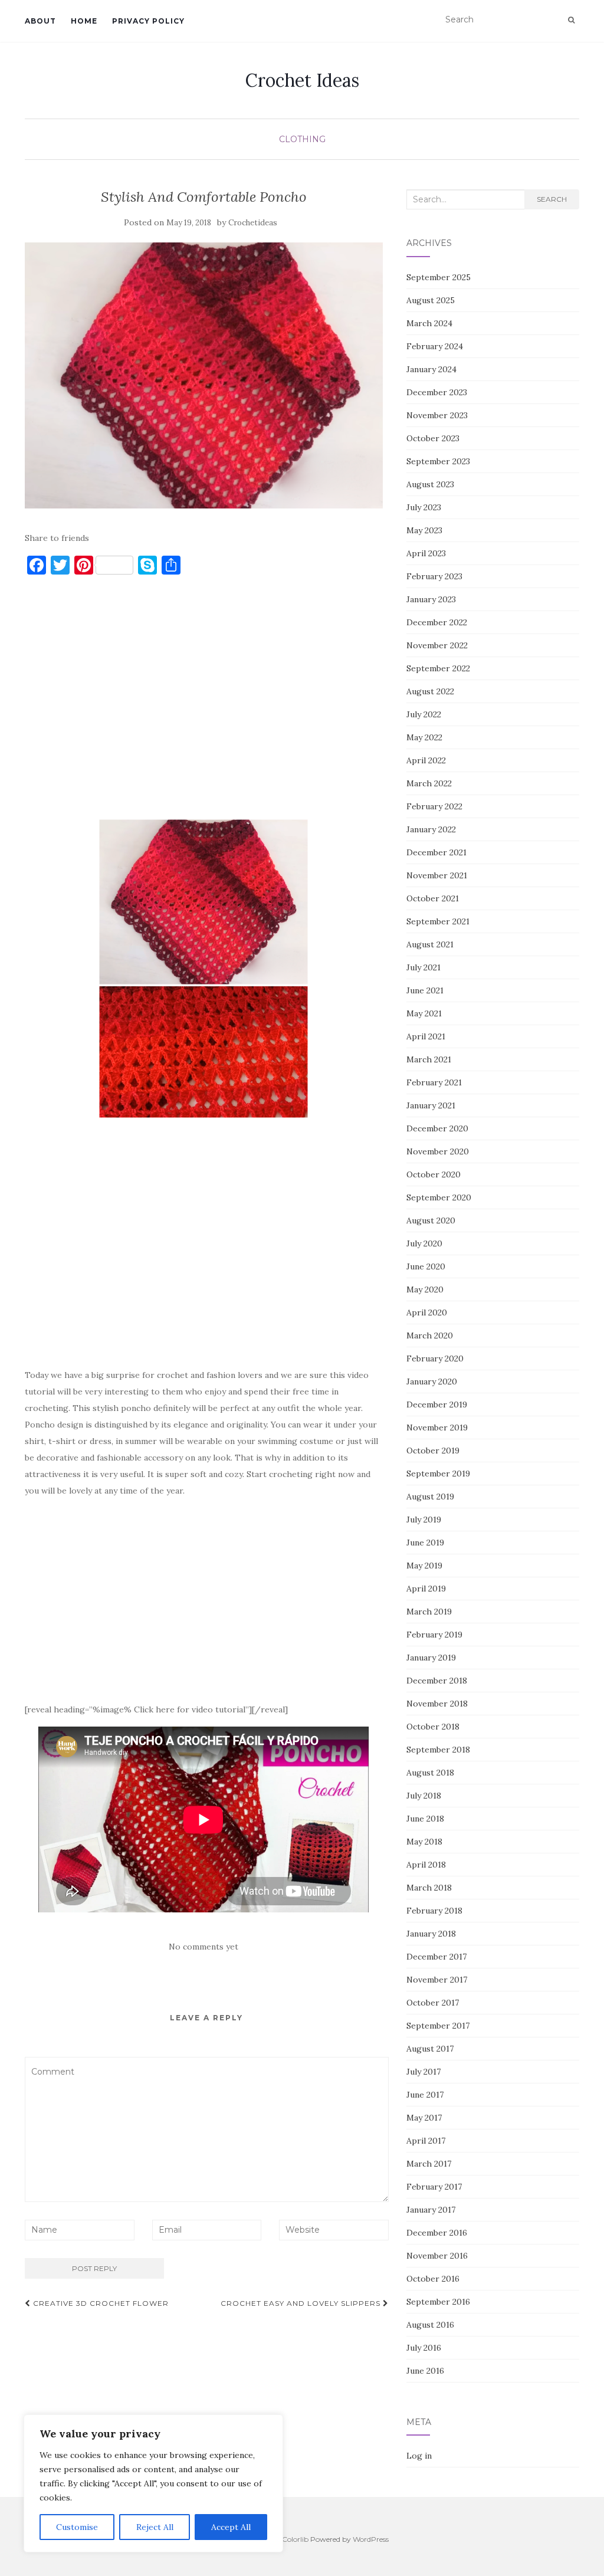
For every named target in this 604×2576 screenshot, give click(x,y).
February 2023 (434, 576)
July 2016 (424, 2348)
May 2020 (425, 1289)
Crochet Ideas (302, 80)
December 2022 (437, 622)
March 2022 (429, 783)
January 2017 (431, 2210)
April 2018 (426, 1865)
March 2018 (429, 1888)
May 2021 (424, 1013)
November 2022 (437, 645)
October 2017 (433, 2003)
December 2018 (437, 1681)
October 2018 (433, 1727)
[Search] (571, 20)
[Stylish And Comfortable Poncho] (204, 375)
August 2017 (430, 2049)
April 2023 (426, 553)
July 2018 (424, 1796)
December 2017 (436, 1957)
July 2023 (424, 507)
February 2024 (435, 346)
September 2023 (438, 461)
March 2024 (429, 323)
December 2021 (436, 852)
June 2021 (425, 990)
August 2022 (430, 691)
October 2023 (433, 438)
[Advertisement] (204, 703)
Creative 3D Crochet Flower (100, 2303)
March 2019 (429, 1612)
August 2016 (430, 2325)
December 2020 (437, 1128)
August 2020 (431, 1220)
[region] (153, 2483)
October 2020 (434, 1174)
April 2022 (426, 760)
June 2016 (425, 2371)
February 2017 (434, 2187)
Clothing (302, 139)
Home (84, 21)
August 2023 (430, 484)
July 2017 (424, 2072)
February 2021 (434, 1082)
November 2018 (437, 1704)
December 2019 (437, 1405)
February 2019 (434, 1635)
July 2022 (424, 714)
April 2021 (426, 1036)
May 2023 (424, 530)
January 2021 (431, 1105)
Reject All (155, 2527)
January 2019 (431, 1658)
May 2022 (424, 737)
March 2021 (429, 1059)
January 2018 (431, 1934)
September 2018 (438, 1750)
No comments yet (203, 1947)
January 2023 (431, 599)
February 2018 (434, 1911)
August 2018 (430, 1773)
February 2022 (434, 806)
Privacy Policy (148, 21)
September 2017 (438, 2026)
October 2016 (433, 2279)
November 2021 (437, 875)
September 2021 (438, 921)
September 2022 (438, 668)
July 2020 (424, 1243)
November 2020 (438, 1151)
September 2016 (438, 2302)
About (40, 21)
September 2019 (438, 1474)
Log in (419, 2456)
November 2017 (437, 1980)
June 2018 (425, 1819)
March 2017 (429, 2164)
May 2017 (424, 2118)
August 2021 (430, 944)
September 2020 (439, 1197)
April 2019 (426, 1589)
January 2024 (431, 369)
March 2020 (430, 1335)
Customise (77, 2527)
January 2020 (432, 1381)
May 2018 (424, 1842)
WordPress (371, 2539)
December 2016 (437, 2233)
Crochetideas (253, 223)
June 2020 (426, 1266)
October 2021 (433, 898)
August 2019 (430, 1497)
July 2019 (424, 1520)
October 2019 (433, 1451)
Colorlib (295, 2539)
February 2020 (435, 1358)
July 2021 (424, 967)
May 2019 (424, 1566)
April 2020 (427, 1312)
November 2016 (437, 2256)
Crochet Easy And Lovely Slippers (302, 2303)
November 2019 (437, 1428)
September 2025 (439, 277)
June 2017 (425, 2095)
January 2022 (431, 829)
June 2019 (425, 1543)
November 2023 (437, 415)
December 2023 (437, 392)
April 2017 (426, 2141)
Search (552, 199)
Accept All (231, 2527)
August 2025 (431, 300)
